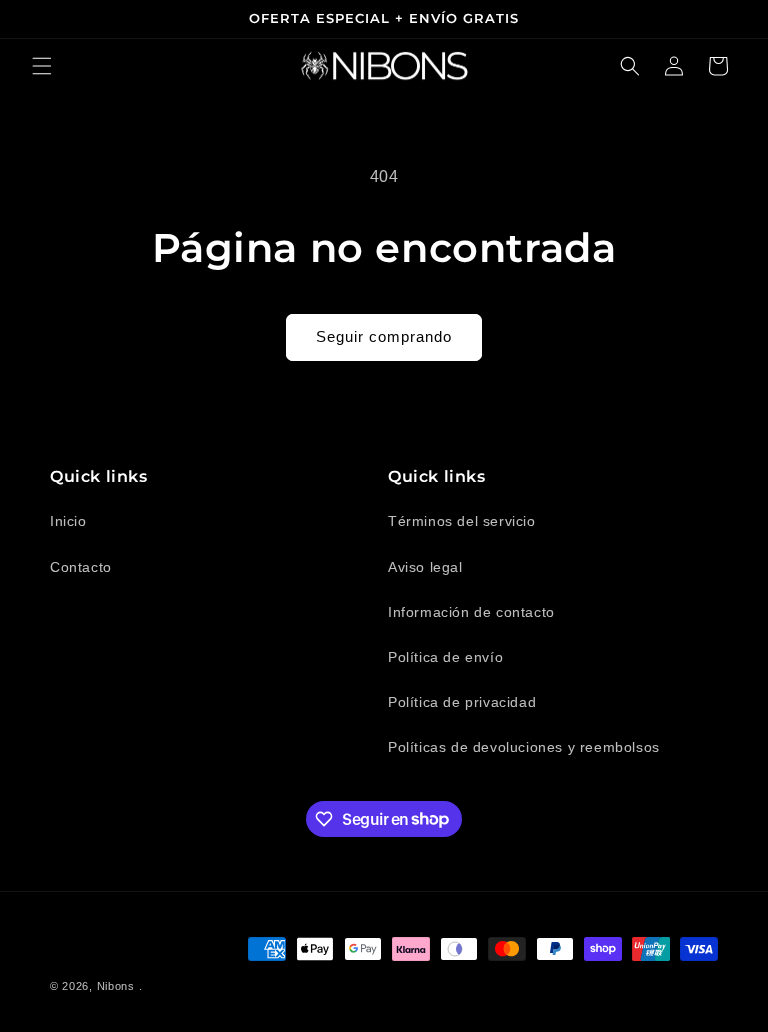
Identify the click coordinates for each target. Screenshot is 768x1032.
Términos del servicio (462, 521)
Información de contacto (471, 612)
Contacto (81, 567)
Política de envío (445, 657)
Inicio (68, 521)
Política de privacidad (462, 702)
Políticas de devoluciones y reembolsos (524, 747)
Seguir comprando (384, 336)
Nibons (116, 986)
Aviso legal (425, 567)
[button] (42, 66)
